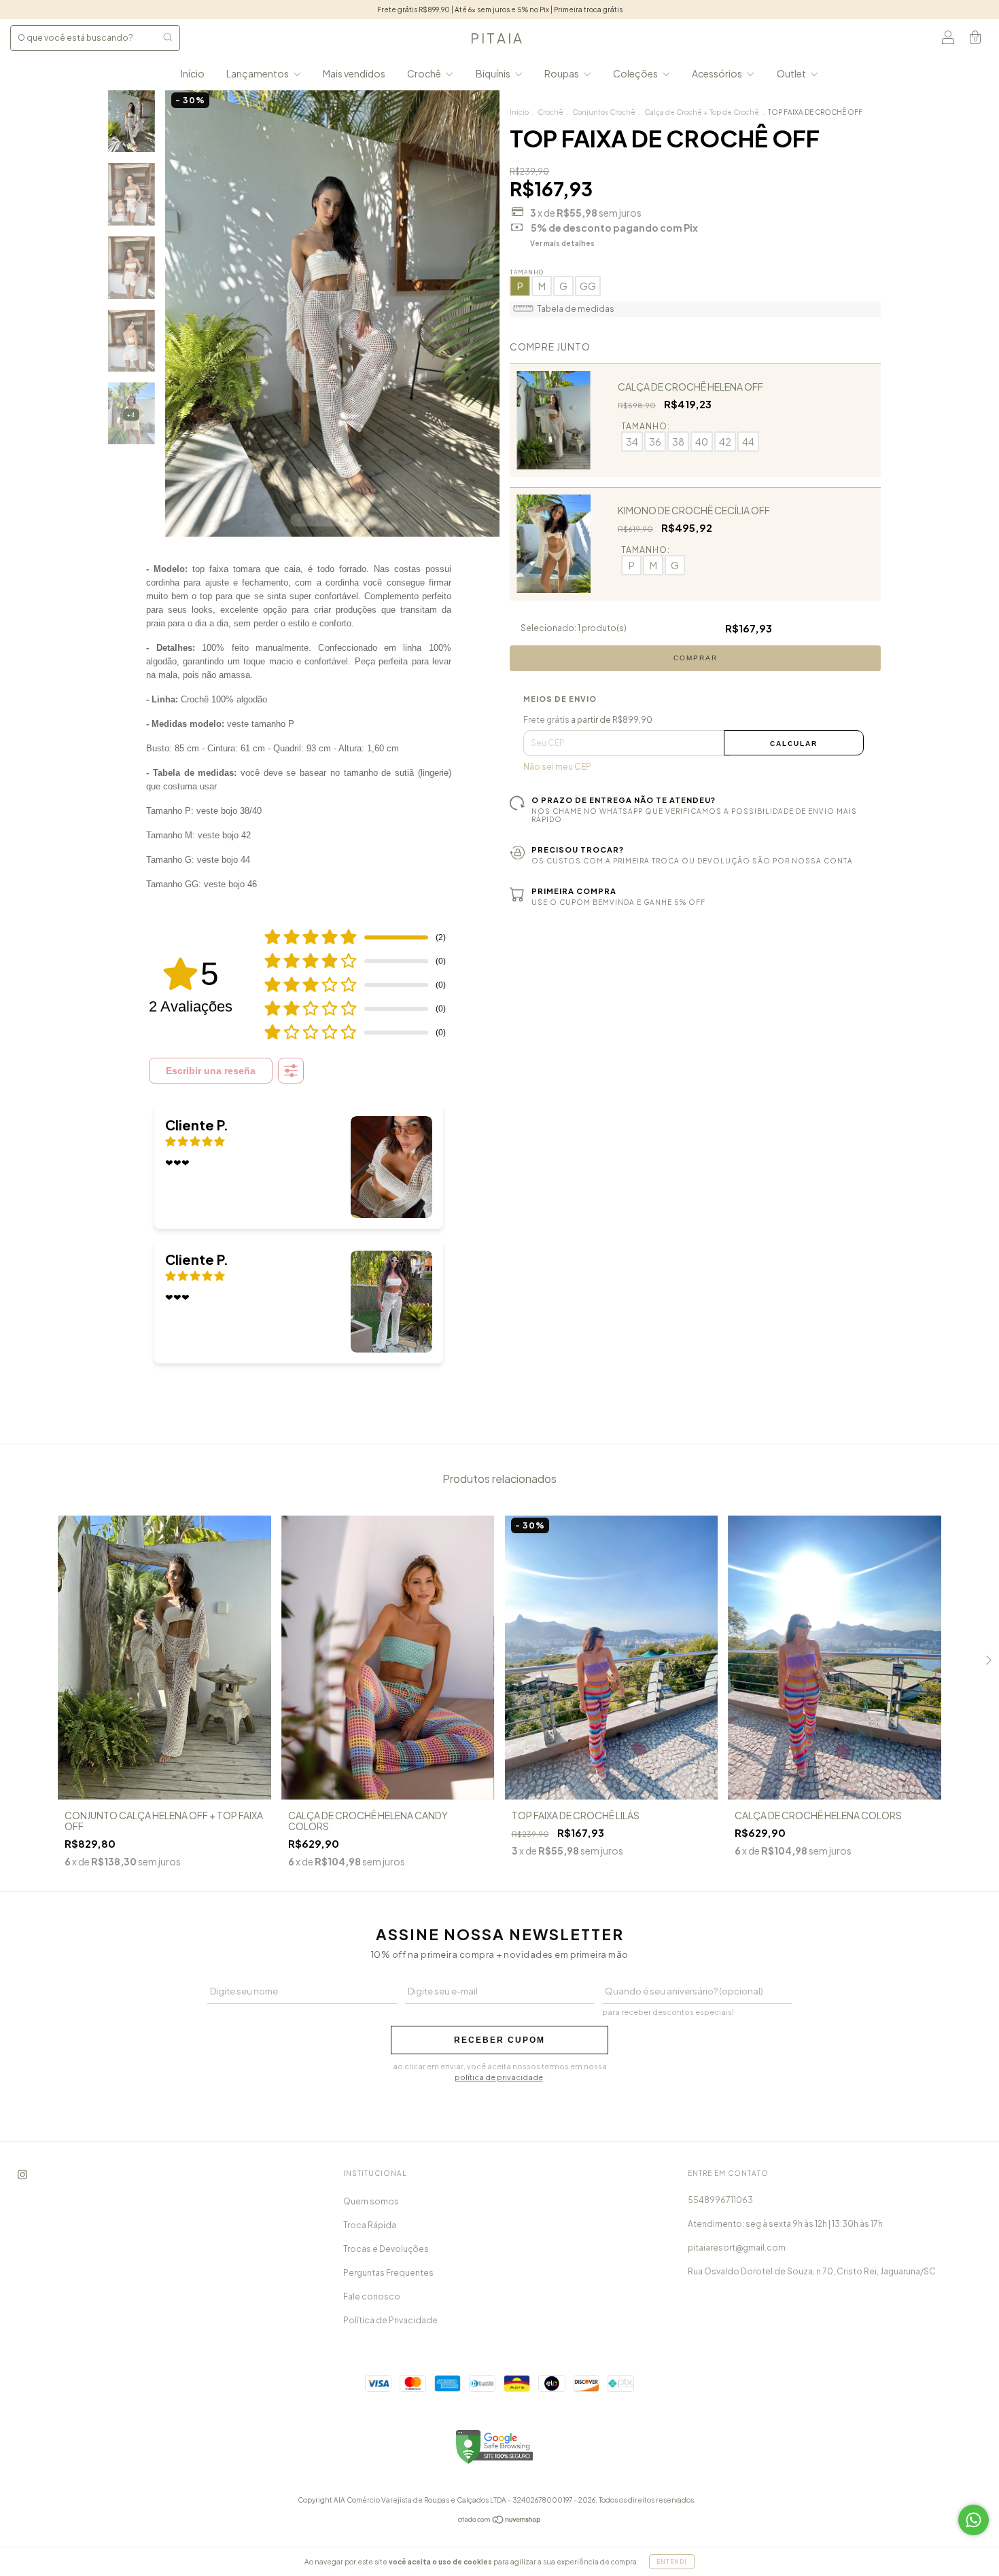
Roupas (562, 73)
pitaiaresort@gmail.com (737, 2248)
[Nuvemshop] (500, 2521)
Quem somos (371, 2201)
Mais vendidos (354, 73)
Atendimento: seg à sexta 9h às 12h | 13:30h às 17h (785, 2224)
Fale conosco (372, 2296)
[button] (299, 1167)
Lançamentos (258, 73)
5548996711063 (720, 2200)
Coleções (636, 73)
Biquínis (494, 73)
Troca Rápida (370, 2225)
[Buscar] (168, 37)
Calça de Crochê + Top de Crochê (702, 112)
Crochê (425, 73)
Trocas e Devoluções (386, 2249)
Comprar (696, 658)
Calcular (794, 744)
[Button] (291, 1071)
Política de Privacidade (390, 2320)
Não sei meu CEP (557, 767)
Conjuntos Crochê (604, 112)
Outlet (792, 73)
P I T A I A (496, 38)
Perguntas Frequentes (388, 2273)
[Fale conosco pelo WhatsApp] (974, 2520)
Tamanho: (646, 426)
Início (193, 73)
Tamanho (527, 272)
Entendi (672, 2562)
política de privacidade (499, 2077)
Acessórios (718, 73)
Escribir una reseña (211, 1071)
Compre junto (550, 346)
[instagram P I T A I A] (22, 2174)
